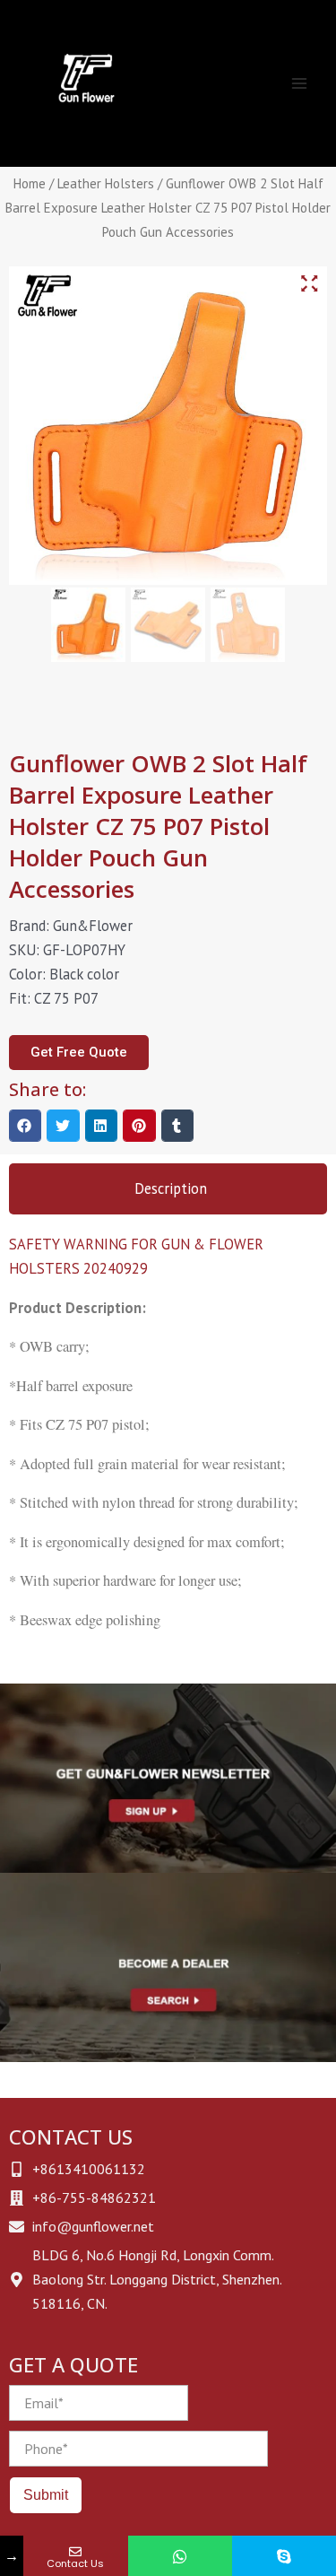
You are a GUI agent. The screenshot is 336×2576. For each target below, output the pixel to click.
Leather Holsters (106, 183)
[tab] (168, 1189)
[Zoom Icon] (309, 284)
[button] (25, 1126)
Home (30, 183)
